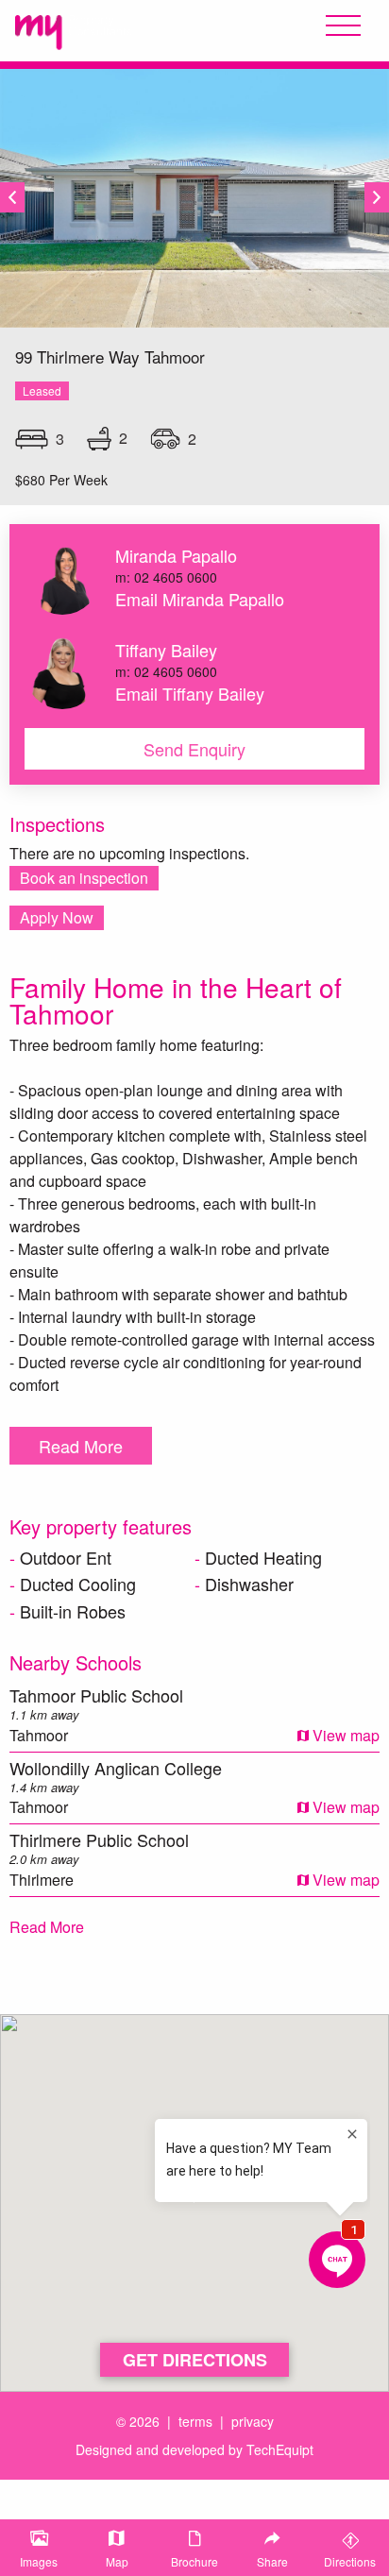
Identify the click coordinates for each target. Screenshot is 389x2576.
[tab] (39, 2548)
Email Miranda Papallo (200, 599)
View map (344, 1735)
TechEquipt (280, 2449)
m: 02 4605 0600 (166, 577)
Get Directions (195, 2360)
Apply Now (57, 917)
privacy (253, 2421)
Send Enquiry (194, 749)
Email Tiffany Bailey (190, 693)
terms (195, 2421)
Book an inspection (84, 878)
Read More (81, 1446)
